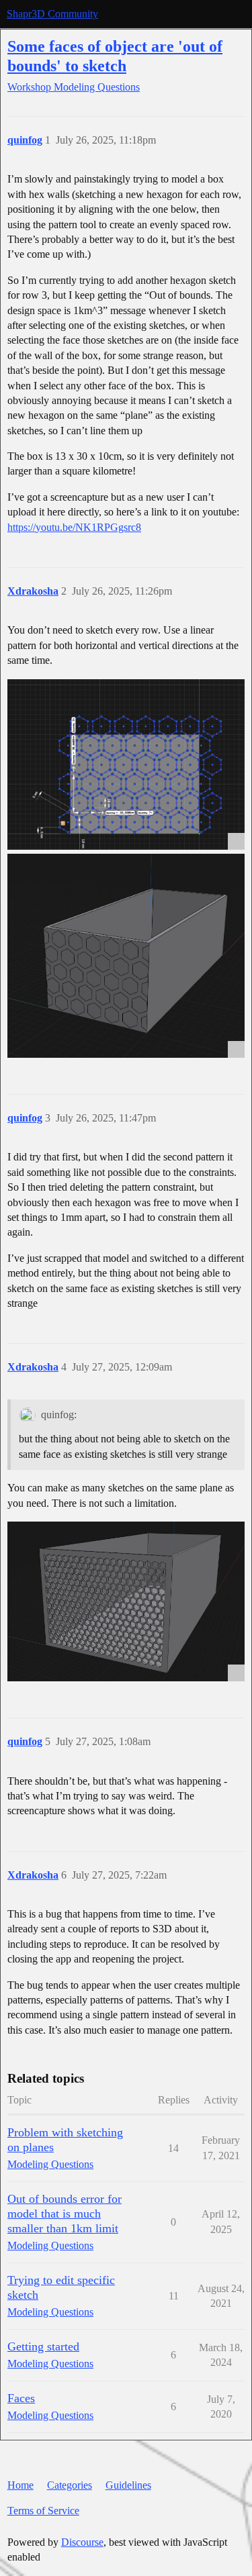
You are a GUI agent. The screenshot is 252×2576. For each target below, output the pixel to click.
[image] (126, 764)
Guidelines (128, 2485)
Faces (21, 2398)
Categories (70, 2485)
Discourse (82, 2542)
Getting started (43, 2346)
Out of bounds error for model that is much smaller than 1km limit (65, 2214)
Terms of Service (43, 2511)
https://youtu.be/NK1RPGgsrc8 (74, 527)
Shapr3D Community (52, 14)
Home (20, 2485)
